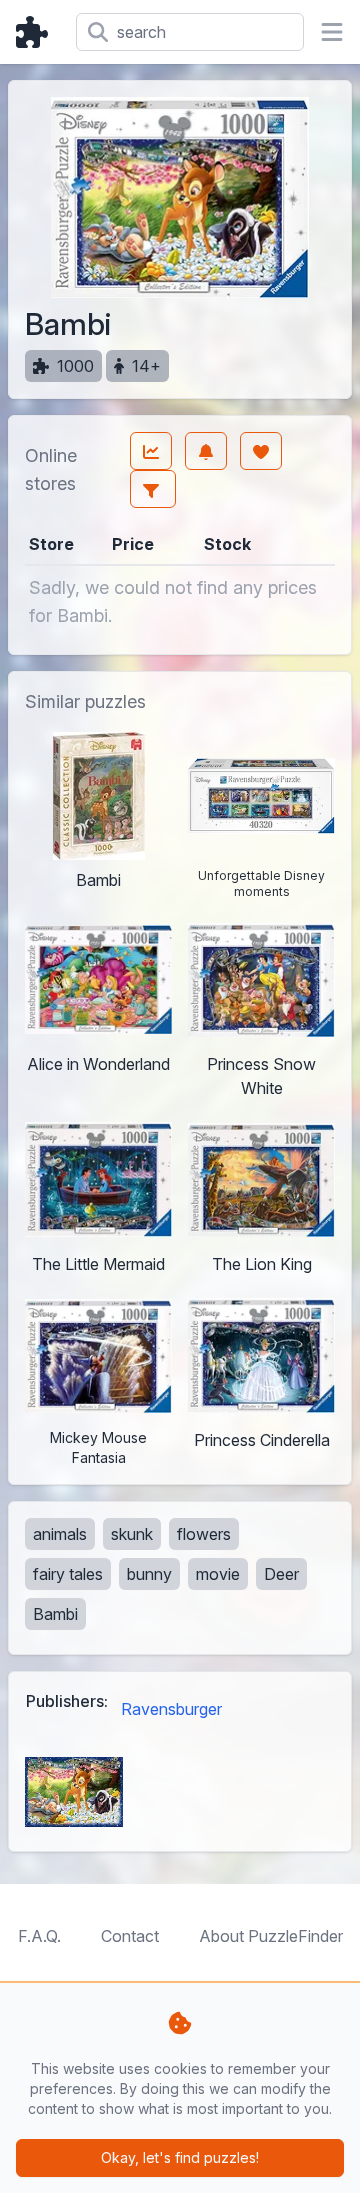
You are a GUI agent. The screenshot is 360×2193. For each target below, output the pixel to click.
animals (60, 1534)
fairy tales (68, 1574)
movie (218, 1574)
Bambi (55, 1614)
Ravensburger (171, 1709)
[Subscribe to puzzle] (206, 451)
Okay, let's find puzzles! (180, 2157)
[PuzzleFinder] (38, 32)
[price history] (151, 451)
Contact (130, 1936)
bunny (149, 1574)
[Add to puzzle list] (261, 451)
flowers (204, 1534)
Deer (281, 1574)
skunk (132, 1534)
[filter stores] (153, 489)
